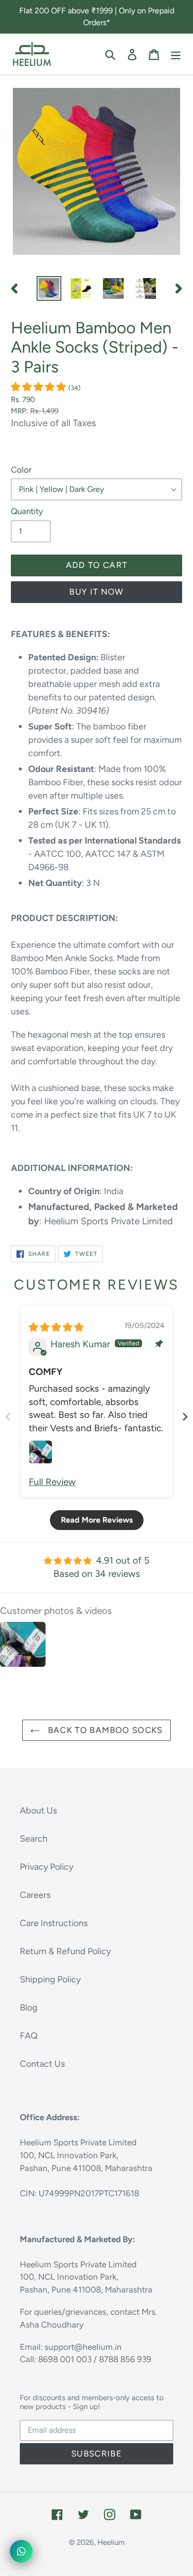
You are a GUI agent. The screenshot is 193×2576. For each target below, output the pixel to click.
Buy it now (96, 592)
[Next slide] (185, 1417)
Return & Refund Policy (65, 1951)
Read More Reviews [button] (97, 1520)
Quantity (27, 511)
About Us (38, 1811)
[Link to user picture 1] (41, 1452)
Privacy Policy (47, 1867)
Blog (29, 2008)
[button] (40, 387)
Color (21, 470)
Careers (35, 1895)
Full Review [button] (52, 1482)
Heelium (111, 2542)
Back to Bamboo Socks (104, 1730)
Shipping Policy (50, 1979)
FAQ (29, 2036)
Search (34, 1839)
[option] (49, 288)
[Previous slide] (8, 1417)
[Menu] (176, 54)
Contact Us (42, 2064)
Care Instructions (54, 1923)
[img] (56, 1327)
